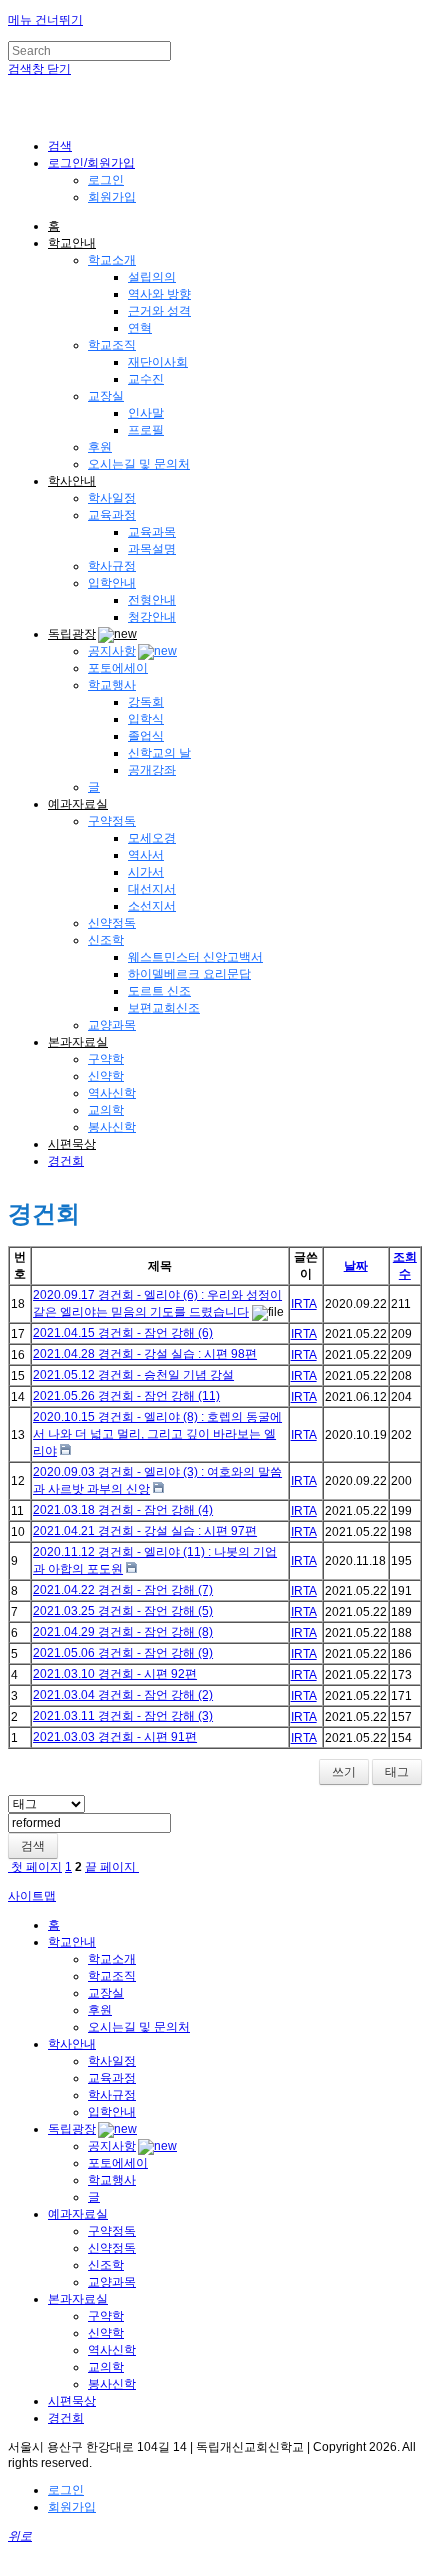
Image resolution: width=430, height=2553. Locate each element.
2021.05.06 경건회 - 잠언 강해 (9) (123, 1653)
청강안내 (152, 617)
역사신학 (112, 1093)
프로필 (146, 430)
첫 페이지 (35, 1867)
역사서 (146, 855)
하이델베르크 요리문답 (189, 974)
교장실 (106, 396)
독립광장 (72, 634)
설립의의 (152, 277)
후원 (100, 447)
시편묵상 (72, 1144)
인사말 (146, 413)
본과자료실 (78, 1042)
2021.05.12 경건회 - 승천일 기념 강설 (133, 1375)
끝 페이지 (112, 1867)
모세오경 (152, 838)
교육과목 (152, 532)
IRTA (304, 1304)
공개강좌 (152, 770)
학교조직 (112, 345)
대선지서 (152, 889)
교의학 (106, 1110)
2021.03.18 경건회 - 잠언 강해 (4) (123, 1510)
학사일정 (112, 498)
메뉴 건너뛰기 (45, 20)
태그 (397, 1772)
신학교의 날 (159, 753)
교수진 (146, 379)
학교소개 (112, 260)
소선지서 (152, 906)
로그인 (106, 180)
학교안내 (72, 243)
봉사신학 (112, 1127)
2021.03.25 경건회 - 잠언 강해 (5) (123, 1611)
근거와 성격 (159, 311)
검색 (33, 1846)
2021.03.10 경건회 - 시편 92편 (115, 1674)
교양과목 (112, 1025)
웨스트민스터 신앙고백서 (195, 957)
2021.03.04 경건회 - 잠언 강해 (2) (123, 1695)
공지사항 (112, 651)
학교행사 (112, 685)
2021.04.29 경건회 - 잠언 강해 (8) (123, 1632)
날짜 (356, 1266)
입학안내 (112, 583)
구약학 (106, 1059)
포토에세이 (118, 668)
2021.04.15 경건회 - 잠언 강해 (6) (123, 1333)
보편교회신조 (164, 1008)
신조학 (106, 940)
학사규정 (112, 566)
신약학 (106, 1076)
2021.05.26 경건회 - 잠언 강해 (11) (126, 1396)
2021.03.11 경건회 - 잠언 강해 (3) (123, 1716)
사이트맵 (32, 1896)
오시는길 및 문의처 (139, 464)
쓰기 (344, 1772)
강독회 (146, 702)
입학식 (146, 719)
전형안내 (152, 600)
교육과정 (112, 515)
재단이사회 (158, 362)
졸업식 (146, 736)
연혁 (140, 328)
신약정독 (112, 923)
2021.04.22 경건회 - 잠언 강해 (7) (123, 1590)
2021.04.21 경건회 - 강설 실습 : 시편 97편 (145, 1531)
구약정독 (112, 821)
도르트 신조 (159, 991)
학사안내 (72, 481)
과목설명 (152, 549)
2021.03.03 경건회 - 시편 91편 (115, 1737)
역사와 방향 (159, 294)
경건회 (66, 1161)
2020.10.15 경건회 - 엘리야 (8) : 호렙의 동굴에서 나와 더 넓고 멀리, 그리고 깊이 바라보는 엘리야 (157, 1434)
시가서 (146, 872)
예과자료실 (78, 804)
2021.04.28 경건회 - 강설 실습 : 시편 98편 (145, 1354)
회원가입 (112, 197)
